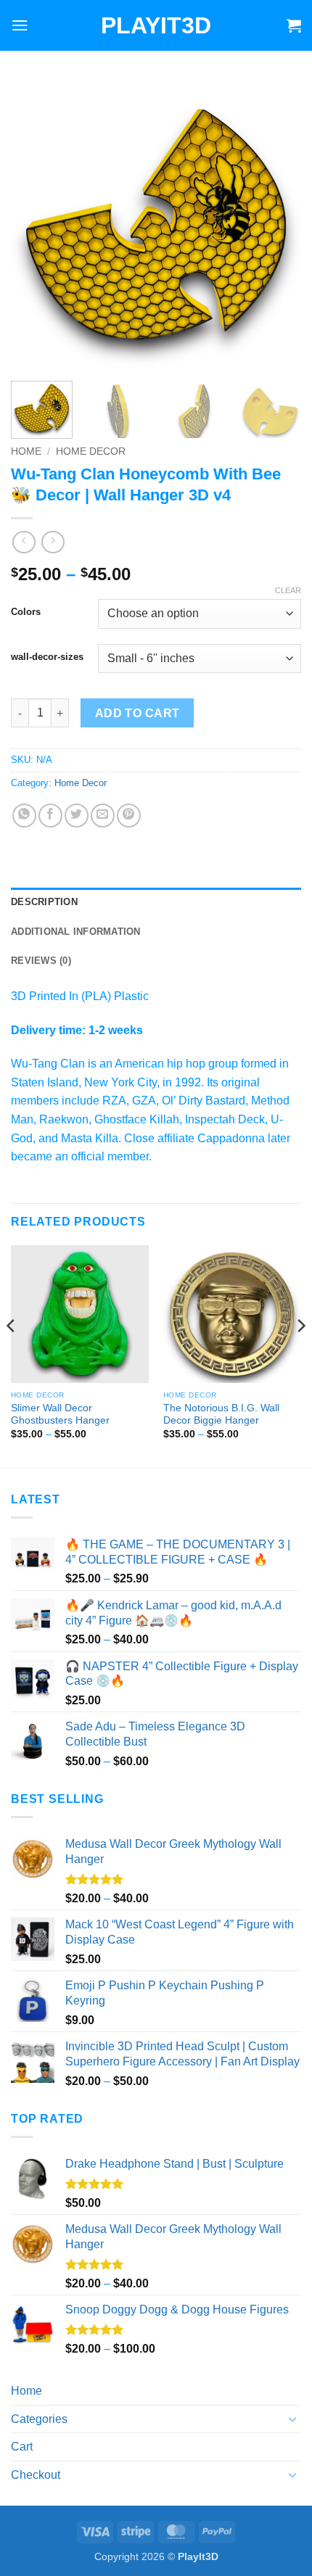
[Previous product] (53, 542)
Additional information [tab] (76, 932)
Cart (22, 2447)
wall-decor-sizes (47, 657)
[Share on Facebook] (50, 816)
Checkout (36, 2475)
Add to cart (137, 713)
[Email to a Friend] (103, 816)
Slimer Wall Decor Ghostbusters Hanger (60, 1415)
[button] (20, 25)
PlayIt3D (156, 25)
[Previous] (35, 225)
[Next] (277, 225)
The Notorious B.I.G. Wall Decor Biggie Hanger (221, 1415)
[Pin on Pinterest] (129, 816)
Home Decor (91, 451)
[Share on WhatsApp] (24, 816)
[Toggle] (292, 2419)
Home (26, 451)
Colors (26, 612)
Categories (39, 2419)
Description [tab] (44, 902)
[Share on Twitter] (77, 816)
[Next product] (24, 542)
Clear (288, 590)
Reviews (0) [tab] (41, 961)
